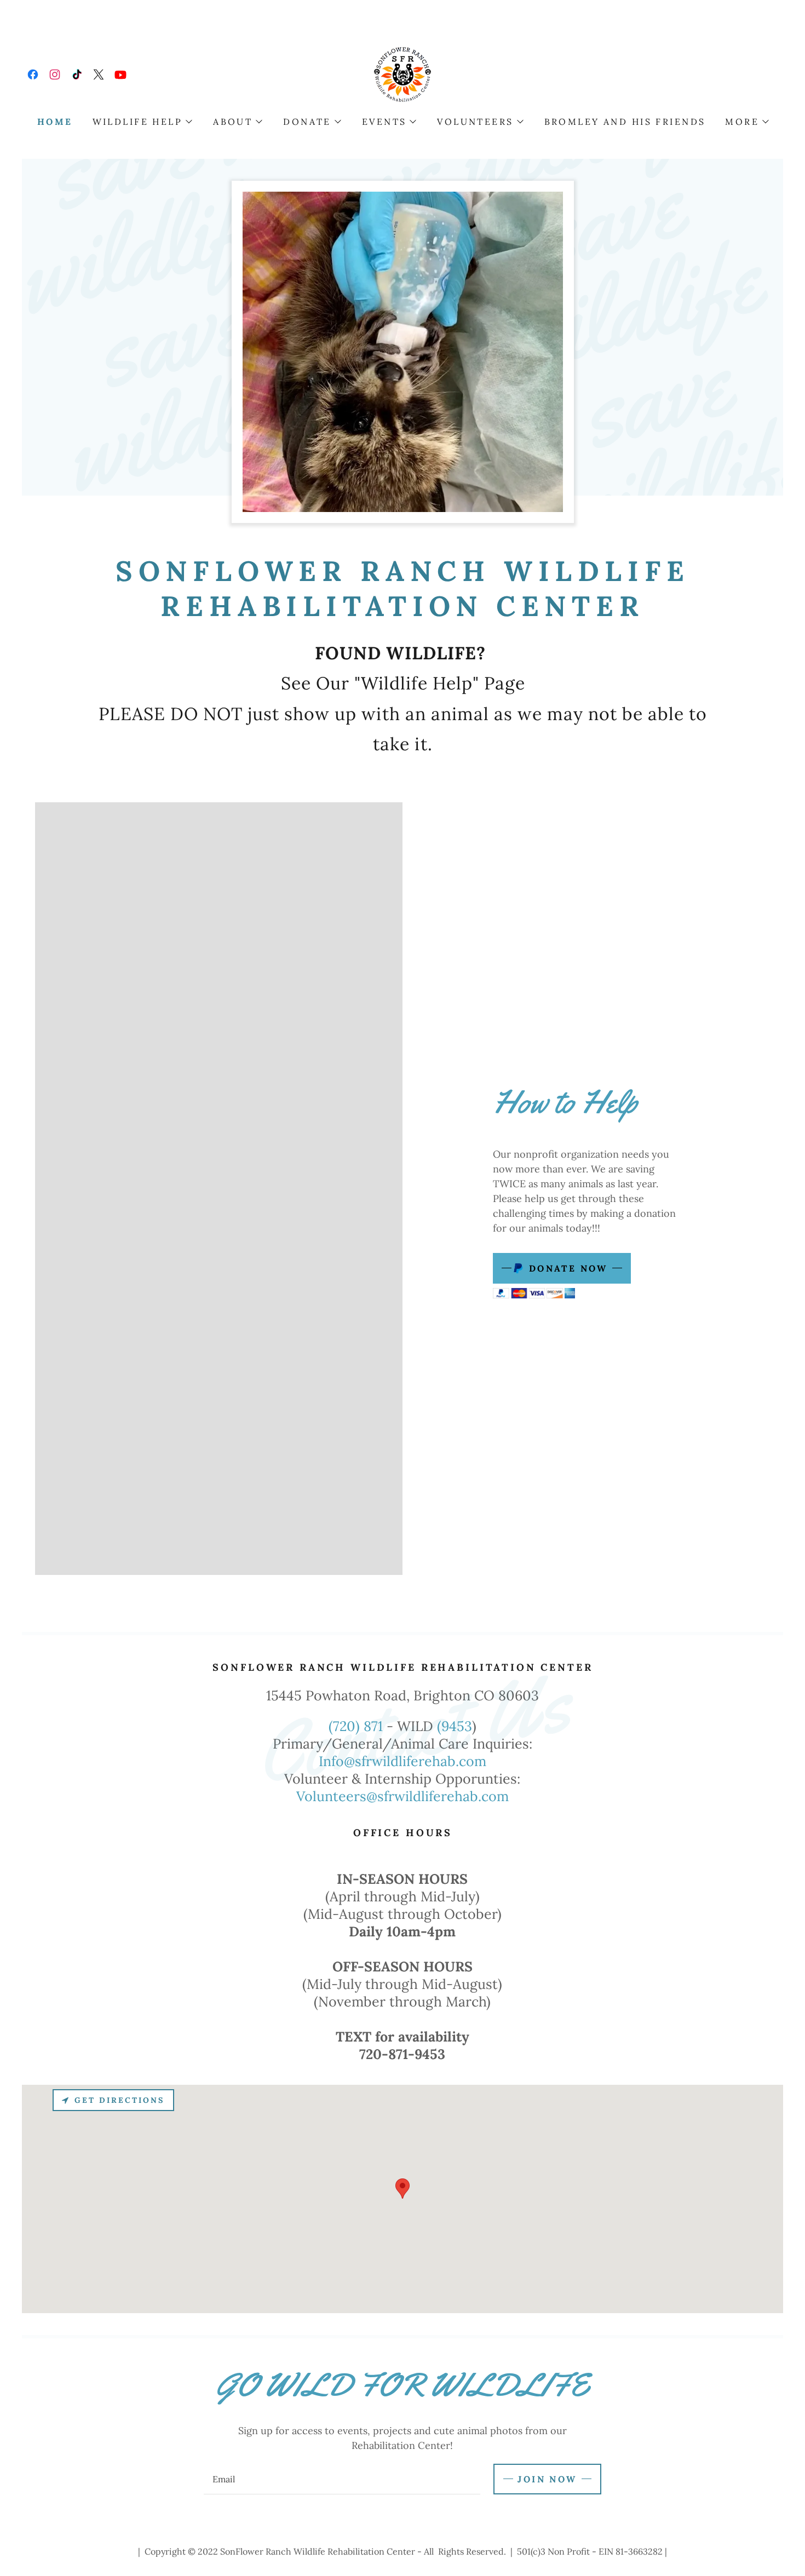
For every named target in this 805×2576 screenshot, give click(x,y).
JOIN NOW (547, 2479)
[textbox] (342, 2479)
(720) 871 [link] (356, 1726)
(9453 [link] (455, 1726)
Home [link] (55, 122)
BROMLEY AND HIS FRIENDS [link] (625, 122)
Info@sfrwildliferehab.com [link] (403, 1761)
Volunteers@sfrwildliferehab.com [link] (403, 1796)
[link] (33, 74)
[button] (142, 122)
